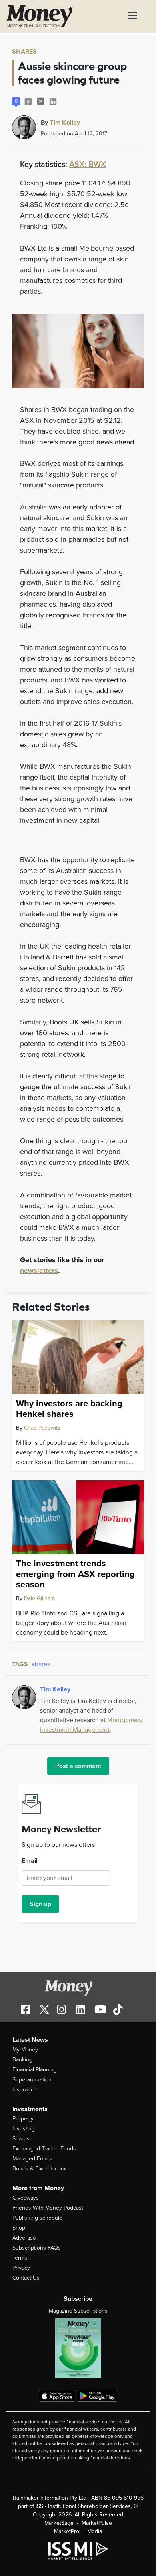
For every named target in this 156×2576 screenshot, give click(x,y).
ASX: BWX (88, 165)
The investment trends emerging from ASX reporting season (75, 1574)
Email (30, 1861)
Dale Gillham (39, 1598)
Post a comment (78, 1766)
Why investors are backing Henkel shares (69, 1409)
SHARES (24, 52)
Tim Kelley (65, 122)
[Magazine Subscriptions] (78, 2348)
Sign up (40, 1904)
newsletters (39, 1271)
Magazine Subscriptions (78, 2311)
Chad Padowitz (42, 1428)
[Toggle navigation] (133, 16)
